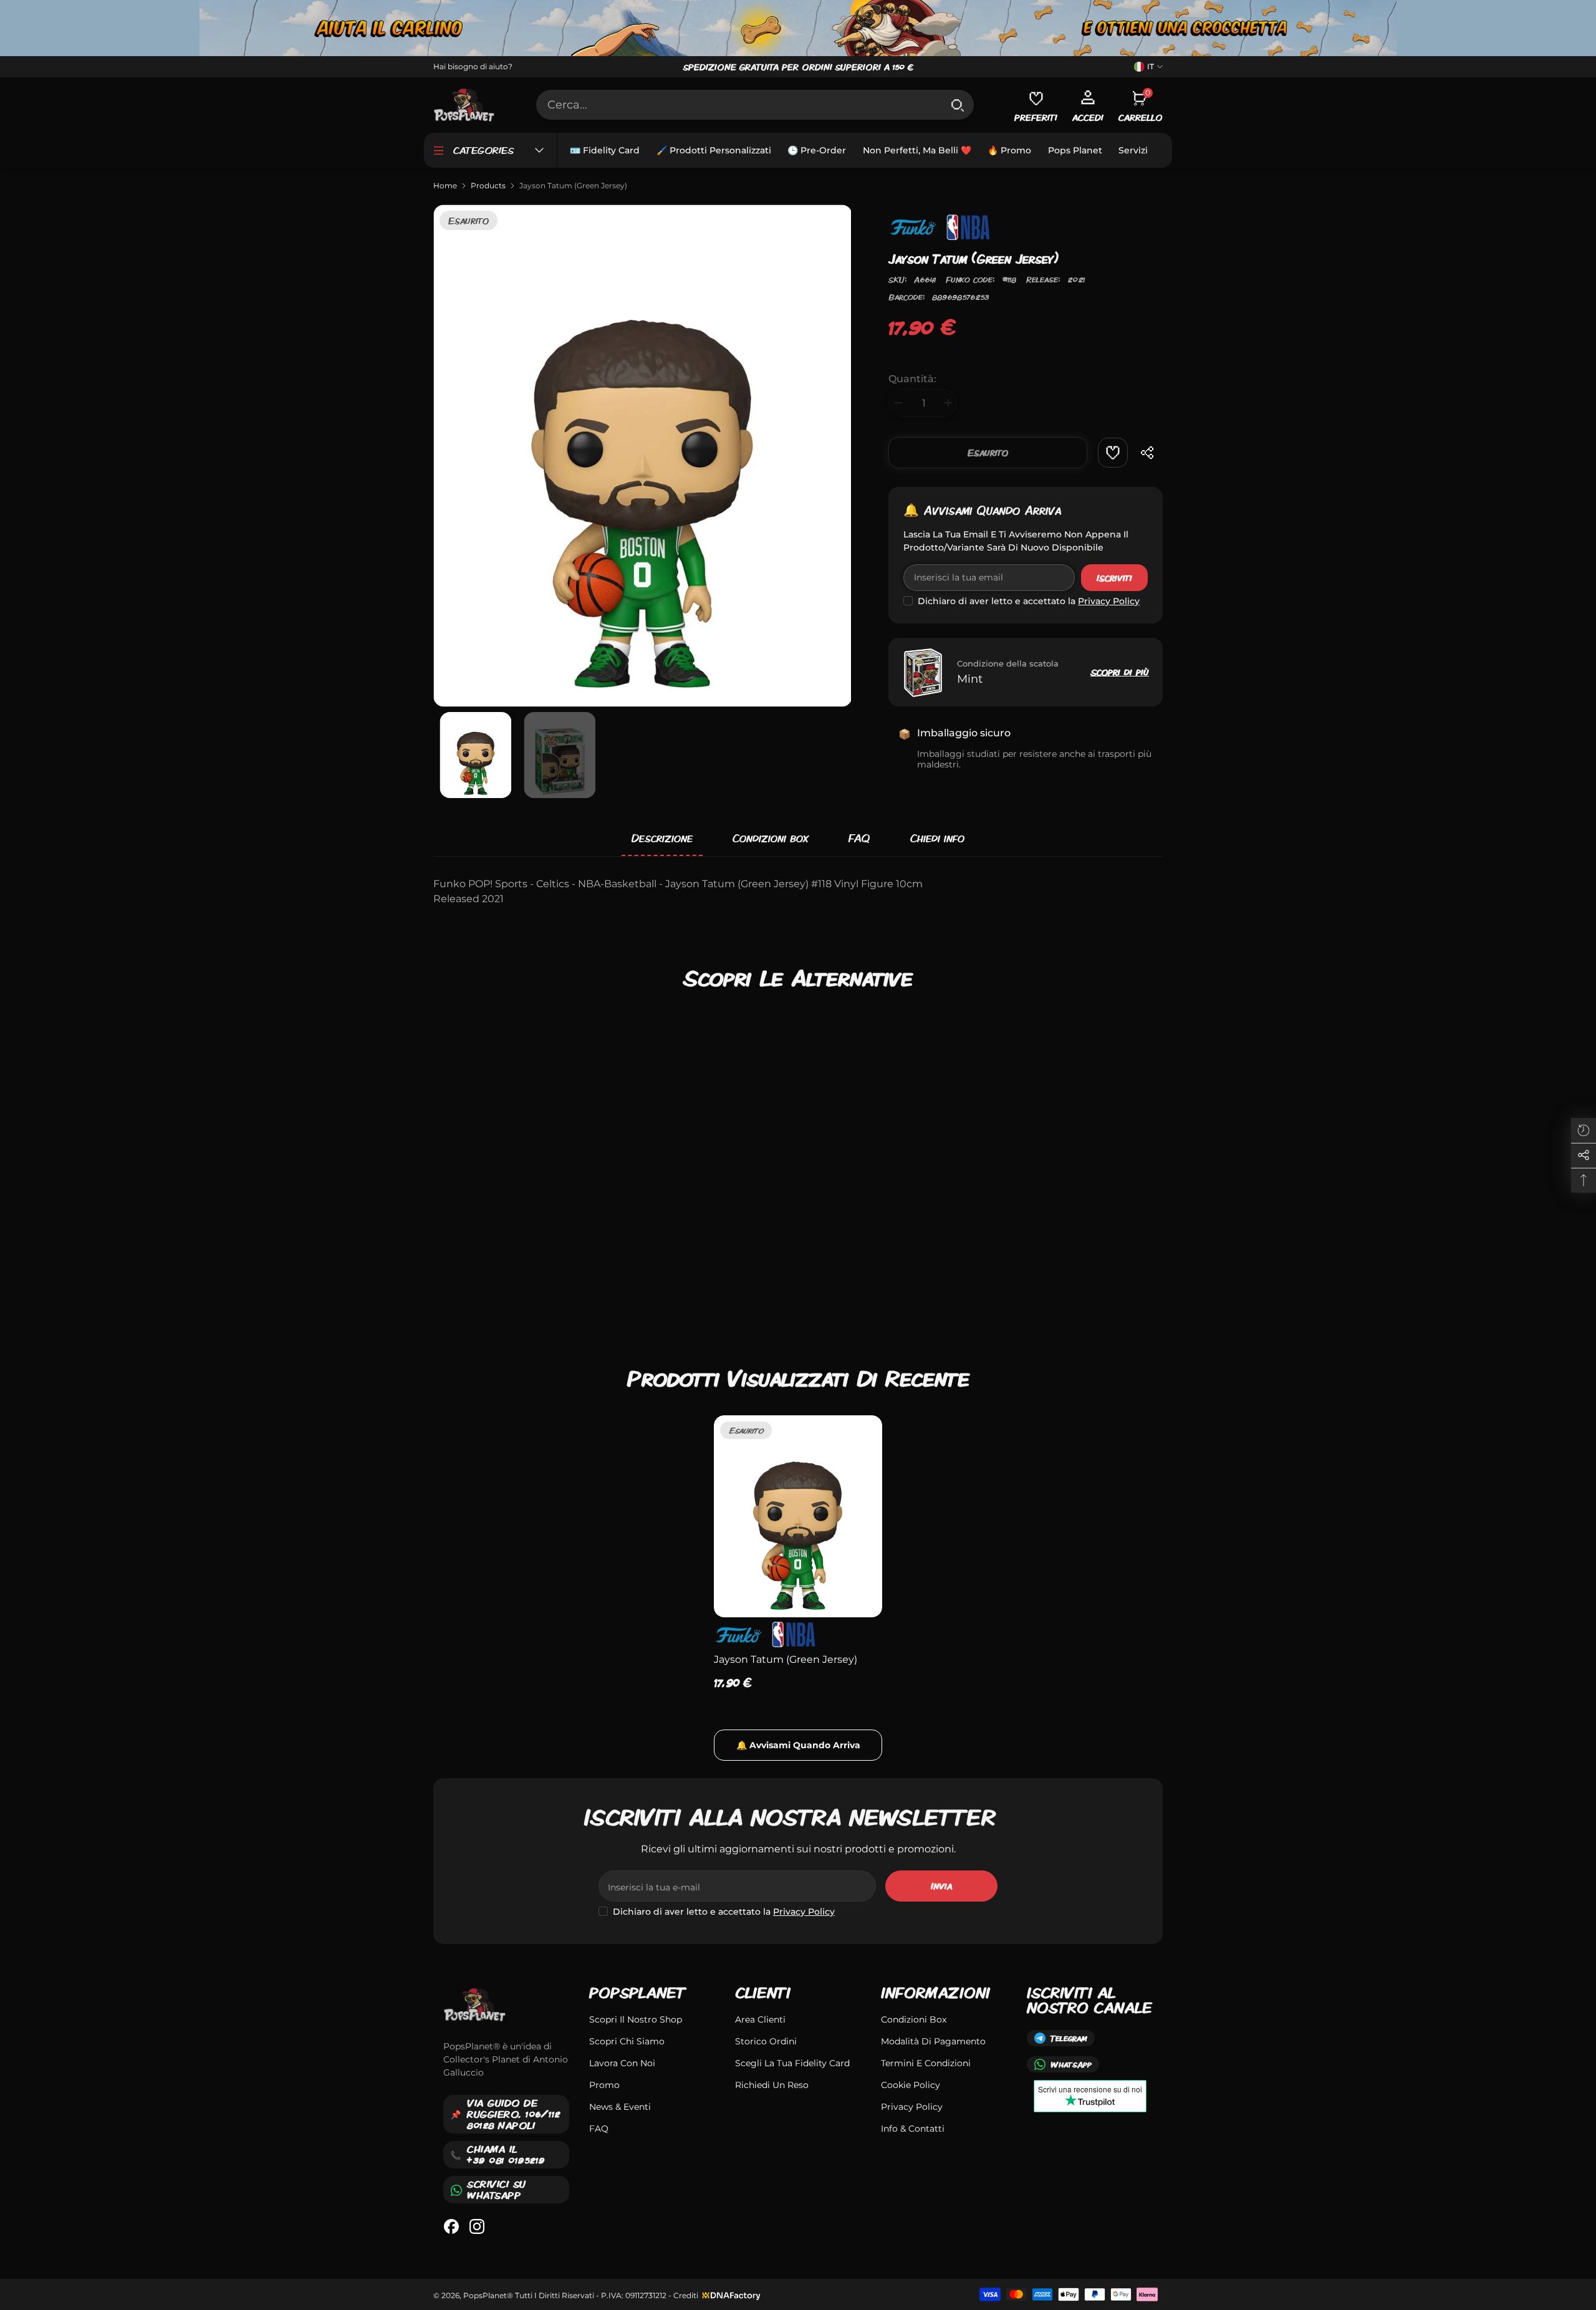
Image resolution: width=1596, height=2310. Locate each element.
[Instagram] (477, 2226)
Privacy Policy (1109, 601)
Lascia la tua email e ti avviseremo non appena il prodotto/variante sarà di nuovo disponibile (1016, 541)
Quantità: (912, 379)
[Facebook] (451, 2226)
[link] (1113, 453)
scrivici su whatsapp (497, 2189)
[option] (642, 455)
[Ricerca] (755, 105)
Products (488, 185)
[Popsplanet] (798, 28)
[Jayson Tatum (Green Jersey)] (798, 1516)
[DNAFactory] (730, 2295)
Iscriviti (1114, 578)
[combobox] (739, 105)
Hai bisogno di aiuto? (473, 66)
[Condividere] (1148, 453)
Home (445, 185)
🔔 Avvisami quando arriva (982, 510)
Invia (941, 1886)
